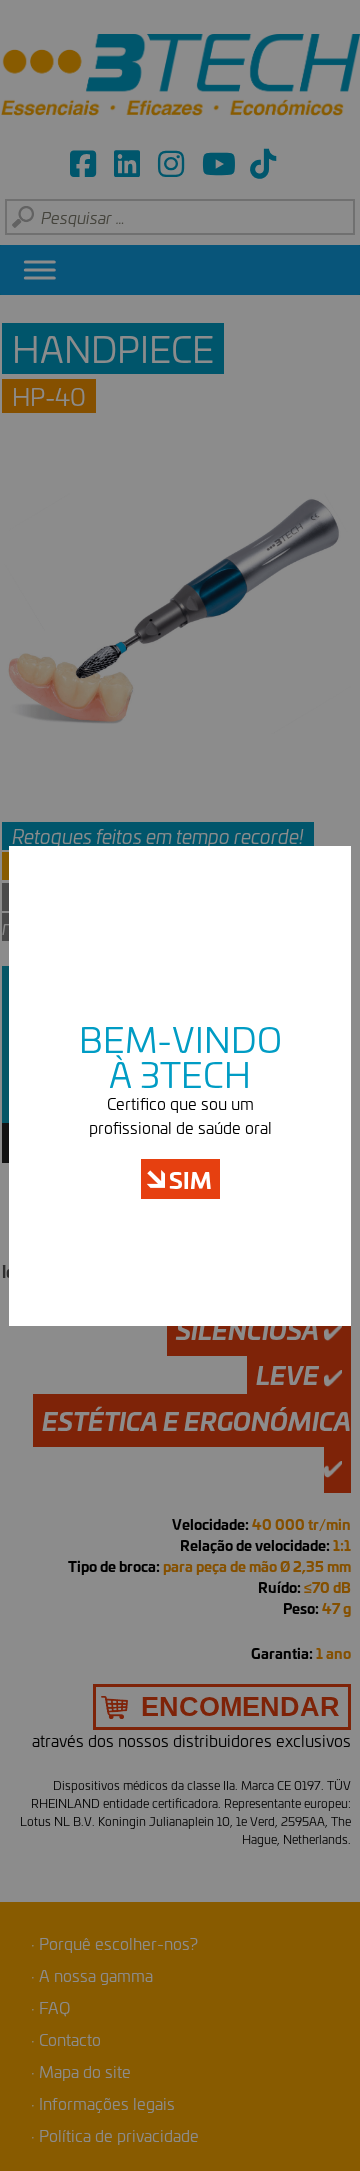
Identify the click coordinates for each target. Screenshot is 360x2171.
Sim (190, 1179)
